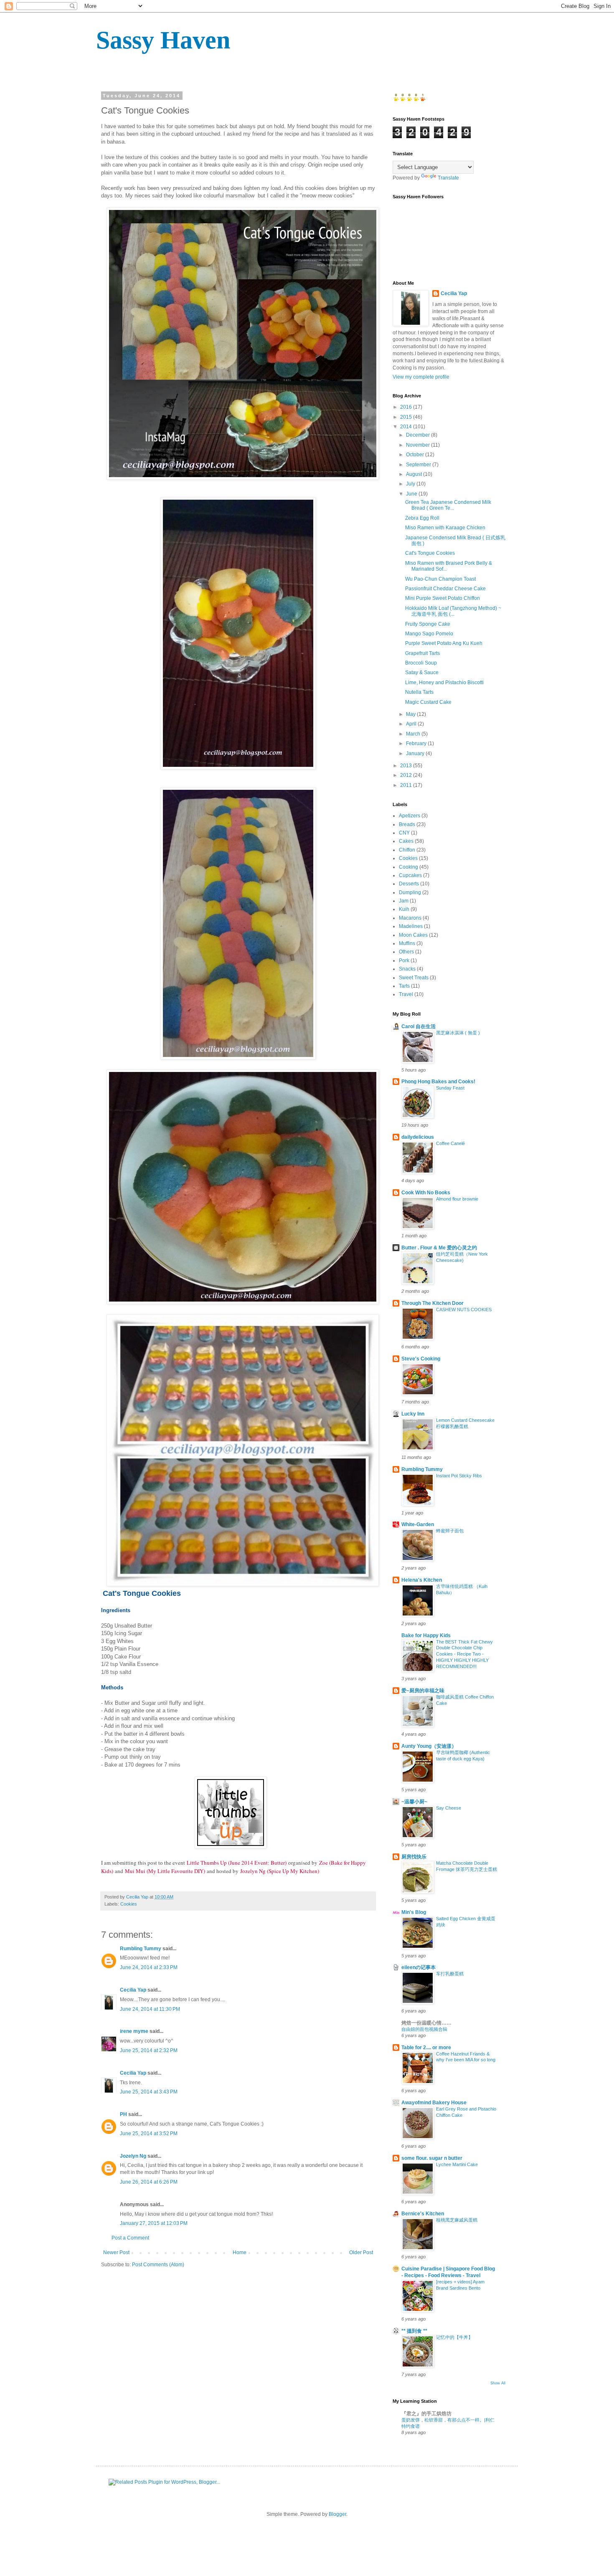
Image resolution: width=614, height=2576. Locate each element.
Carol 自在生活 (419, 1026)
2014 (407, 427)
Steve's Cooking (421, 1359)
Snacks (407, 969)
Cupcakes (410, 875)
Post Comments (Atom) (158, 2265)
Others (406, 952)
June (412, 494)
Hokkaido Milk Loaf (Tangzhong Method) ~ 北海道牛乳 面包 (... (453, 611)
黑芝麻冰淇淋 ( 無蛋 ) (458, 1033)
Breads (407, 824)
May (411, 714)
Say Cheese (449, 1808)
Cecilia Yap (133, 1990)
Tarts (404, 986)
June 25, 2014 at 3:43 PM (149, 2092)
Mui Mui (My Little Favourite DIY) (165, 1871)
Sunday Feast (450, 1088)
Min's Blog (414, 1912)
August (415, 474)
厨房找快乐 (414, 1857)
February (417, 743)
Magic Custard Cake (428, 702)
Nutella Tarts (419, 692)
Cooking (408, 867)
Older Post (361, 2252)
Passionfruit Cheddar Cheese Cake (445, 589)
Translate (448, 178)
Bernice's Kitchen (423, 2214)
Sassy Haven (163, 40)
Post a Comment (130, 2238)
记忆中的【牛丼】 (454, 2337)
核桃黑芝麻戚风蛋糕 (457, 2220)
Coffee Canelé (450, 1143)
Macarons (410, 918)
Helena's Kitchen (422, 1580)
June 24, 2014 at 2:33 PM (149, 1967)
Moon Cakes (413, 935)
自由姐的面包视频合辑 (424, 2029)
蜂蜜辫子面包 (450, 1531)
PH (123, 2114)
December (419, 435)
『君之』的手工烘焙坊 (426, 2414)
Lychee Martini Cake (457, 2164)
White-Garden (418, 1524)
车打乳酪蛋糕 (450, 1974)
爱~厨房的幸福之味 (423, 1691)
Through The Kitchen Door (433, 1303)
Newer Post (116, 2252)
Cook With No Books (426, 1193)
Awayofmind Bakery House (434, 2103)
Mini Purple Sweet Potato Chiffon (443, 598)
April (412, 724)
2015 (407, 417)
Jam (404, 901)
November (419, 445)
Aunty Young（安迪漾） (429, 1746)
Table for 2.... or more (426, 2048)
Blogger (337, 2514)
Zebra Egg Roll (422, 518)
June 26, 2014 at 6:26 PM (149, 2182)
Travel (406, 994)
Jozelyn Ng (133, 2156)
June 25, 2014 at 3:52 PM (149, 2134)
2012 (407, 775)
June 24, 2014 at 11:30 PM (150, 2009)
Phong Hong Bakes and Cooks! (438, 1082)
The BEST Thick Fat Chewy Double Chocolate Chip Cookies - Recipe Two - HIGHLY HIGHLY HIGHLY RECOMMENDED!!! (464, 1654)
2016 (407, 407)
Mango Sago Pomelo (429, 634)
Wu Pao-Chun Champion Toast (440, 579)
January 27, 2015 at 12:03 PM (154, 2223)
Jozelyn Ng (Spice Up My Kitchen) (280, 1871)
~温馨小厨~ (414, 1802)
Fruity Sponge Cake (428, 624)
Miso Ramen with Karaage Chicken (445, 528)
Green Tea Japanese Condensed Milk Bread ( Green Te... (448, 505)
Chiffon (407, 850)
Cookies (129, 1904)
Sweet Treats (414, 978)
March (414, 734)
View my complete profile (421, 377)
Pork (404, 961)
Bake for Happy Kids (426, 1636)
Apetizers (410, 816)
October (416, 455)
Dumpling (410, 892)
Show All (498, 2383)
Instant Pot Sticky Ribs (459, 1476)
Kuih (404, 909)
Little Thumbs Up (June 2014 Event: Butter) (237, 1863)
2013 (407, 766)
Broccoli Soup (421, 663)
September (419, 465)
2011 (407, 785)
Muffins (407, 943)
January (416, 753)
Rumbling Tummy (141, 1949)
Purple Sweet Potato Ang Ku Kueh (444, 643)
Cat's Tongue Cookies (430, 553)
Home (240, 2252)
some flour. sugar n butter (432, 2158)
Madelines (411, 926)
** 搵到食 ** (414, 2331)
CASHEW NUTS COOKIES (464, 1309)
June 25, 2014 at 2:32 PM (149, 2050)
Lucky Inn (413, 1414)
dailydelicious (418, 1137)
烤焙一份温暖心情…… (426, 2023)
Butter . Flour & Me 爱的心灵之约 (439, 1248)
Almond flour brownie (457, 1199)
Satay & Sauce (422, 672)
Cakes (406, 841)
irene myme (134, 2031)
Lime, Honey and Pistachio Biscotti (444, 683)
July (411, 484)
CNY (404, 833)
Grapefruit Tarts (422, 653)
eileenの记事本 (419, 1967)
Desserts (409, 884)
